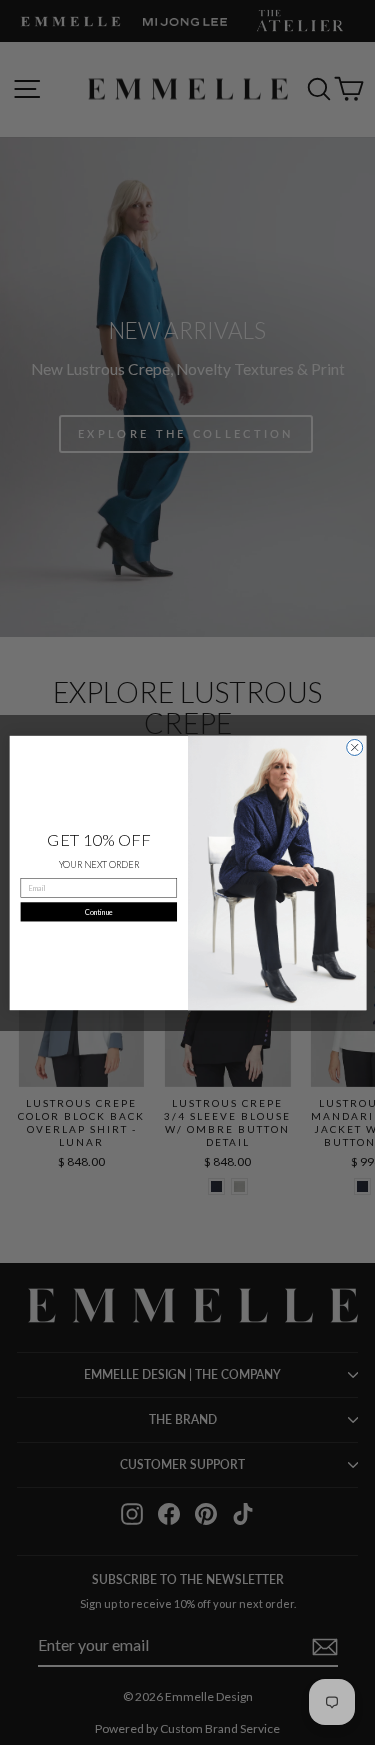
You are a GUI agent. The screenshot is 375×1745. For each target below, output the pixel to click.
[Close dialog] (354, 747)
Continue (98, 911)
